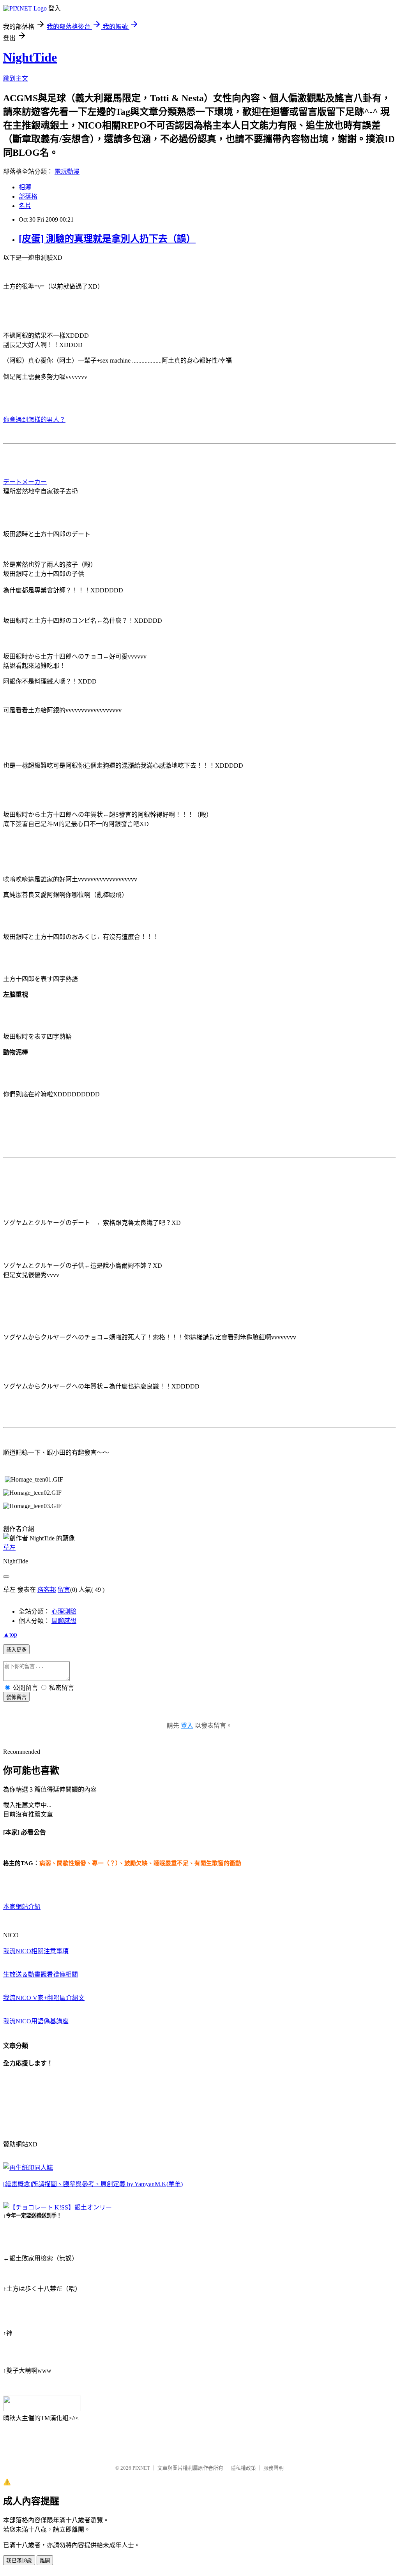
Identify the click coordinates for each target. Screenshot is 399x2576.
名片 (25, 206)
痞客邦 (47, 1590)
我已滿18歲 (19, 2561)
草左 (9, 1548)
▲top (10, 1634)
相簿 (25, 187)
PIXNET (141, 2468)
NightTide (30, 57)
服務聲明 (274, 2468)
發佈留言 (16, 1697)
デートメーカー (25, 482)
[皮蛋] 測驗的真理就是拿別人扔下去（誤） (107, 239)
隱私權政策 (243, 2468)
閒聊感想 (64, 1621)
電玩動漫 (67, 172)
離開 (45, 2561)
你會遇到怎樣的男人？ (34, 420)
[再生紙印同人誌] (28, 2168)
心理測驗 (64, 1611)
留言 (64, 1590)
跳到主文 (16, 78)
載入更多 (16, 1650)
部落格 (28, 196)
